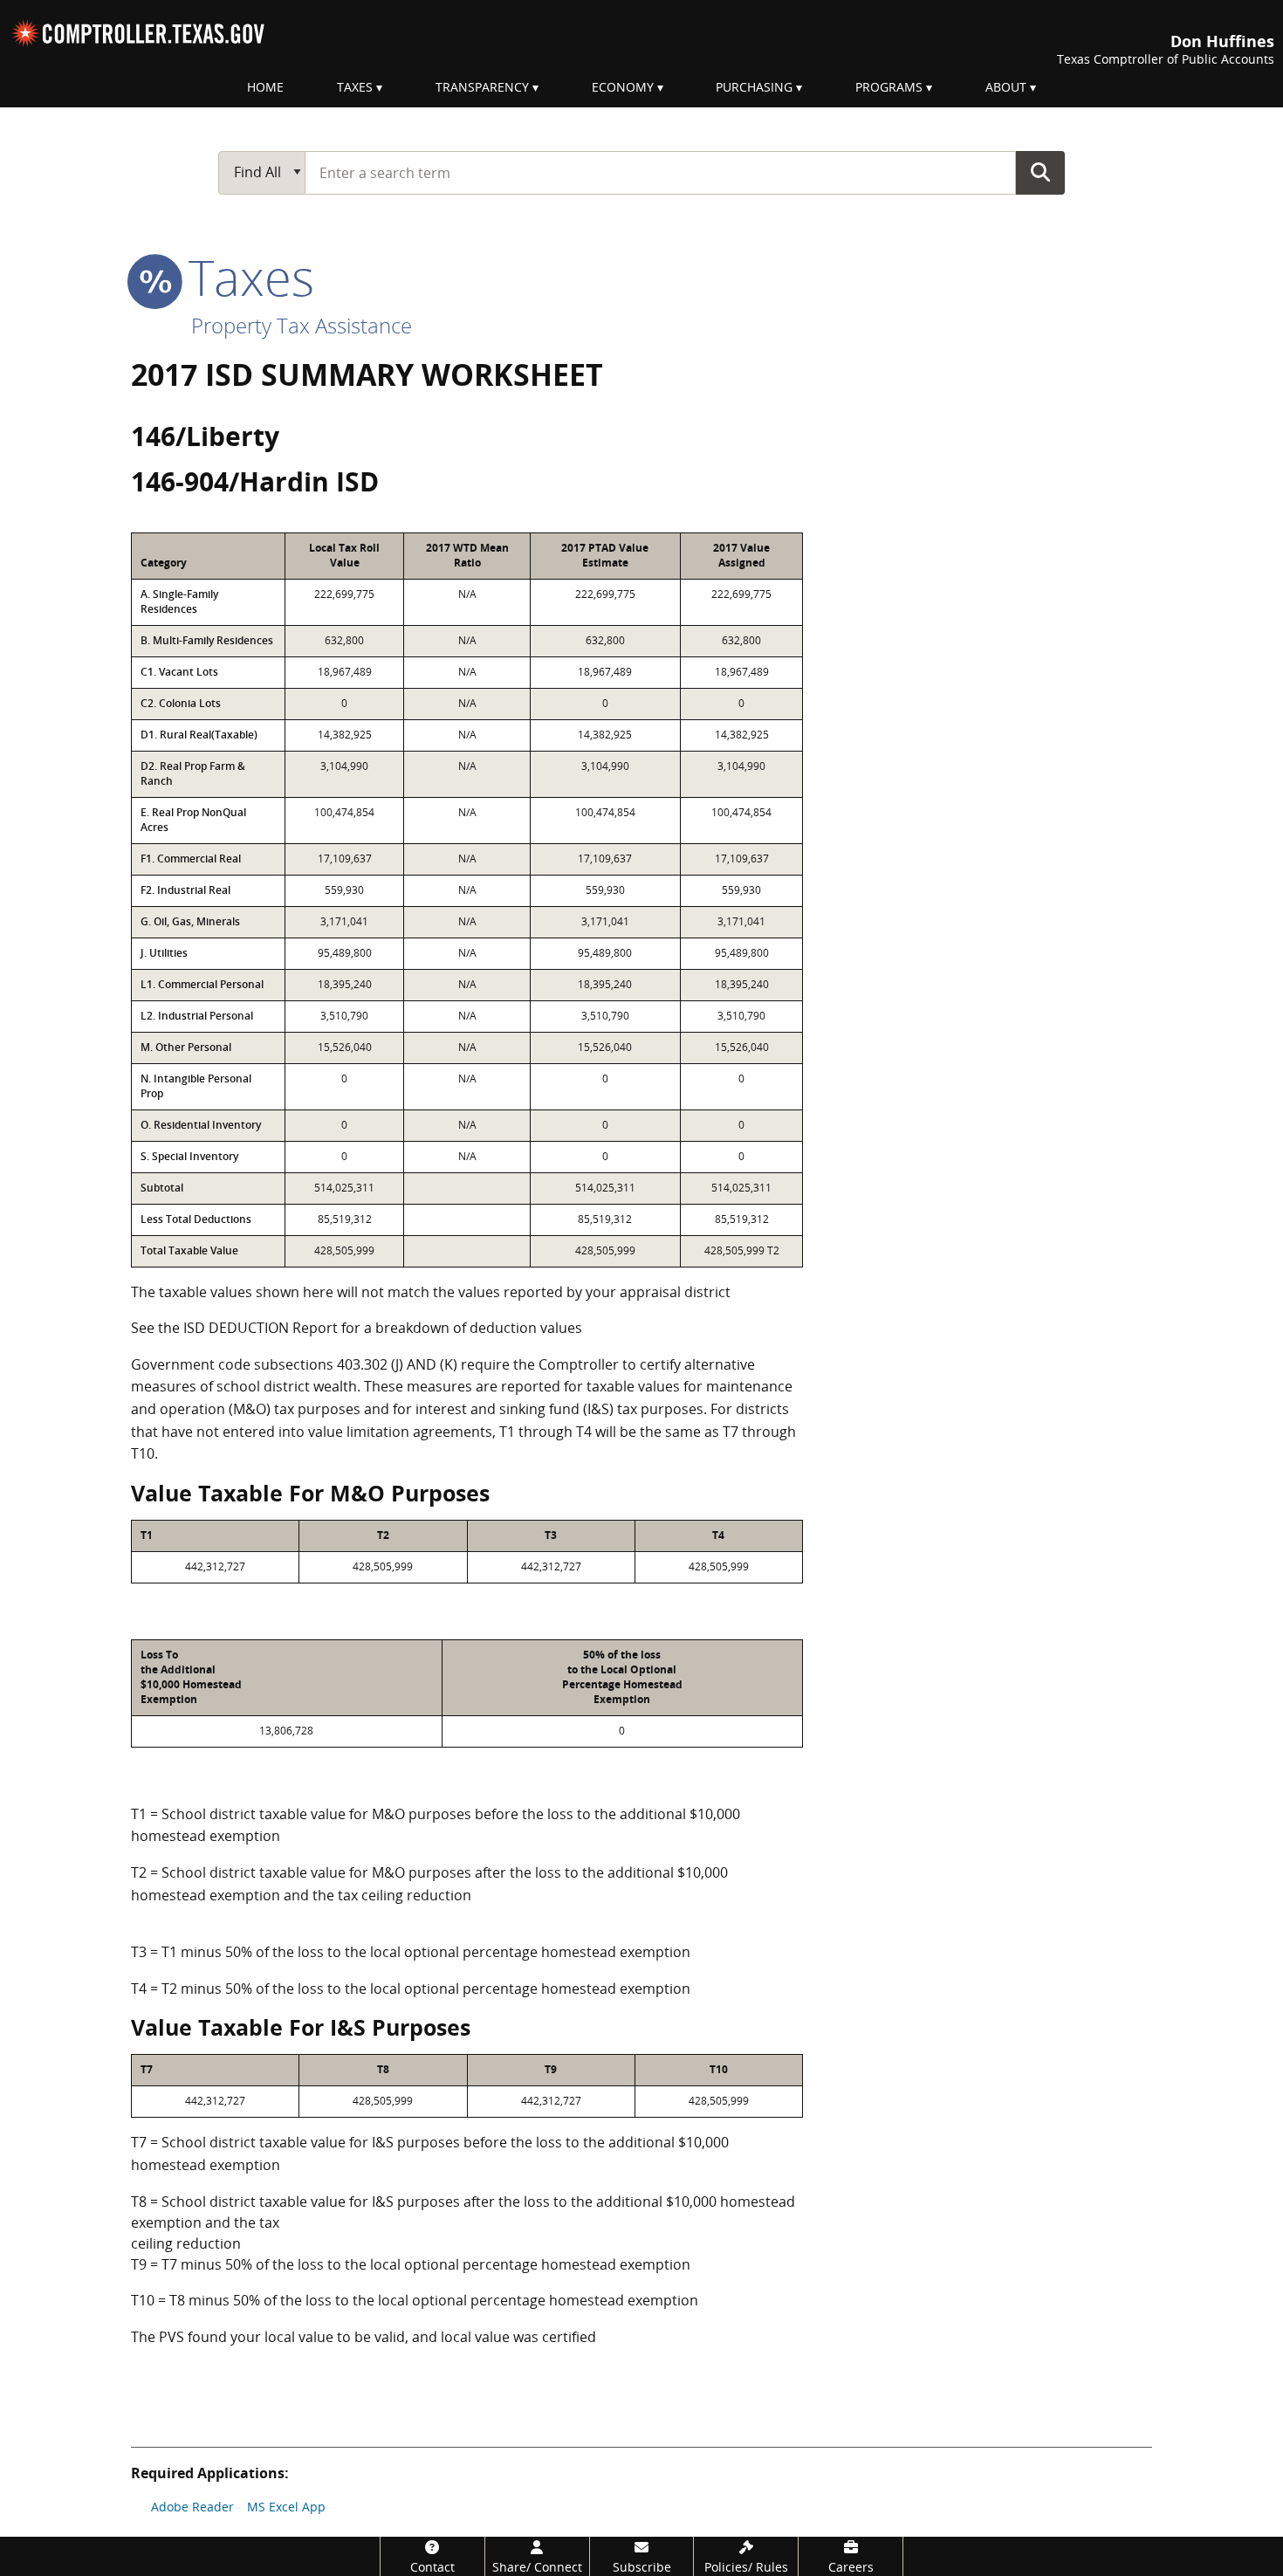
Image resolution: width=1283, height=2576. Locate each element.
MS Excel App (286, 2507)
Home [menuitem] (265, 87)
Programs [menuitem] (889, 87)
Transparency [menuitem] (482, 87)
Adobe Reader (192, 2507)
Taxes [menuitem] (355, 87)
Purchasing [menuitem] (754, 87)
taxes (245, 277)
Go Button (1040, 172)
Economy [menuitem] (623, 87)
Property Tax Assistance (302, 325)
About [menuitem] (1006, 87)
